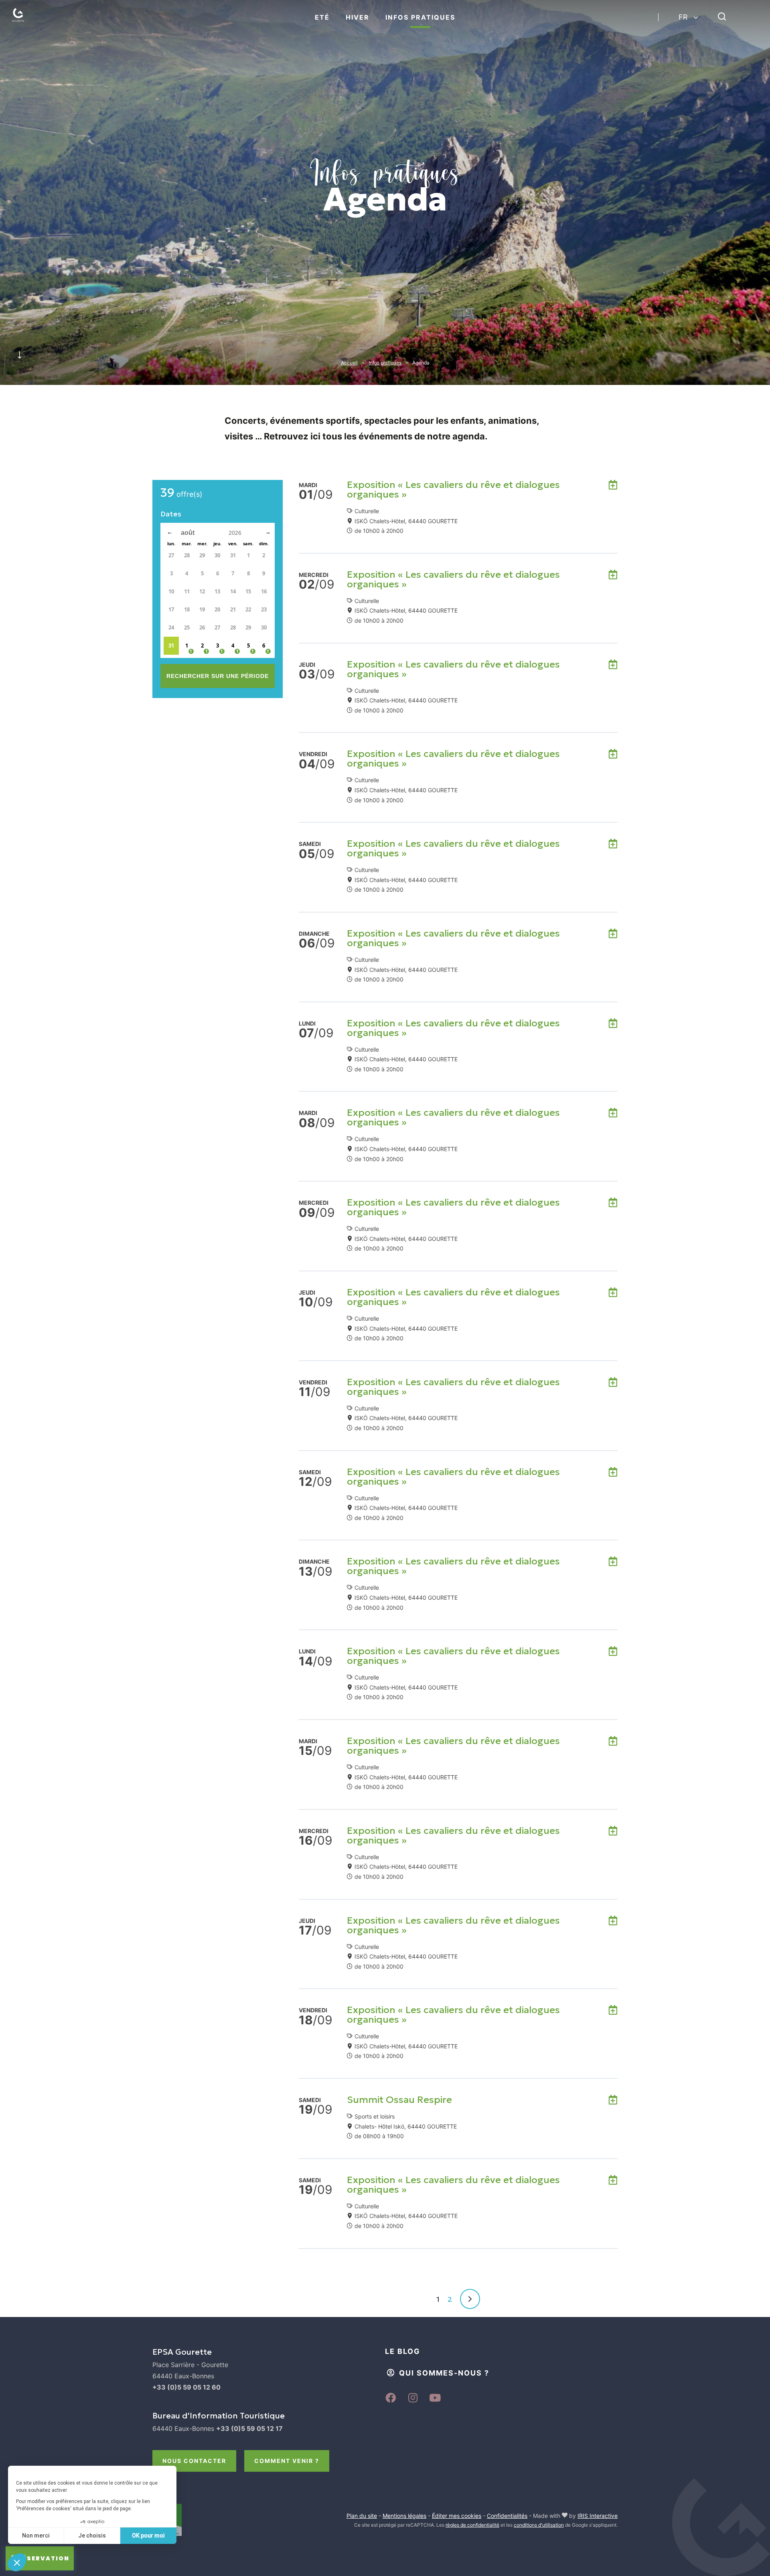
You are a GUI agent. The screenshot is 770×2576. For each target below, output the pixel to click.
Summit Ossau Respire (399, 2100)
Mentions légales (404, 2516)
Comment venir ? (287, 2461)
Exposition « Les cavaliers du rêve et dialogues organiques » (453, 490)
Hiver (358, 17)
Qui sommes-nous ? (444, 2373)
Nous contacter (194, 2461)
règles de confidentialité (472, 2525)
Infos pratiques (420, 17)
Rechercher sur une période (218, 676)
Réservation (44, 2558)
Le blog (403, 2351)
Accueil (349, 363)
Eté (322, 17)
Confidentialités (507, 2516)
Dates (171, 514)
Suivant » (470, 2299)
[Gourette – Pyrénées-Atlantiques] (26, 24)
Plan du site (362, 2516)
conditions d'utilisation (539, 2525)
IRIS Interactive (598, 2516)
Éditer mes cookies (457, 2516)
